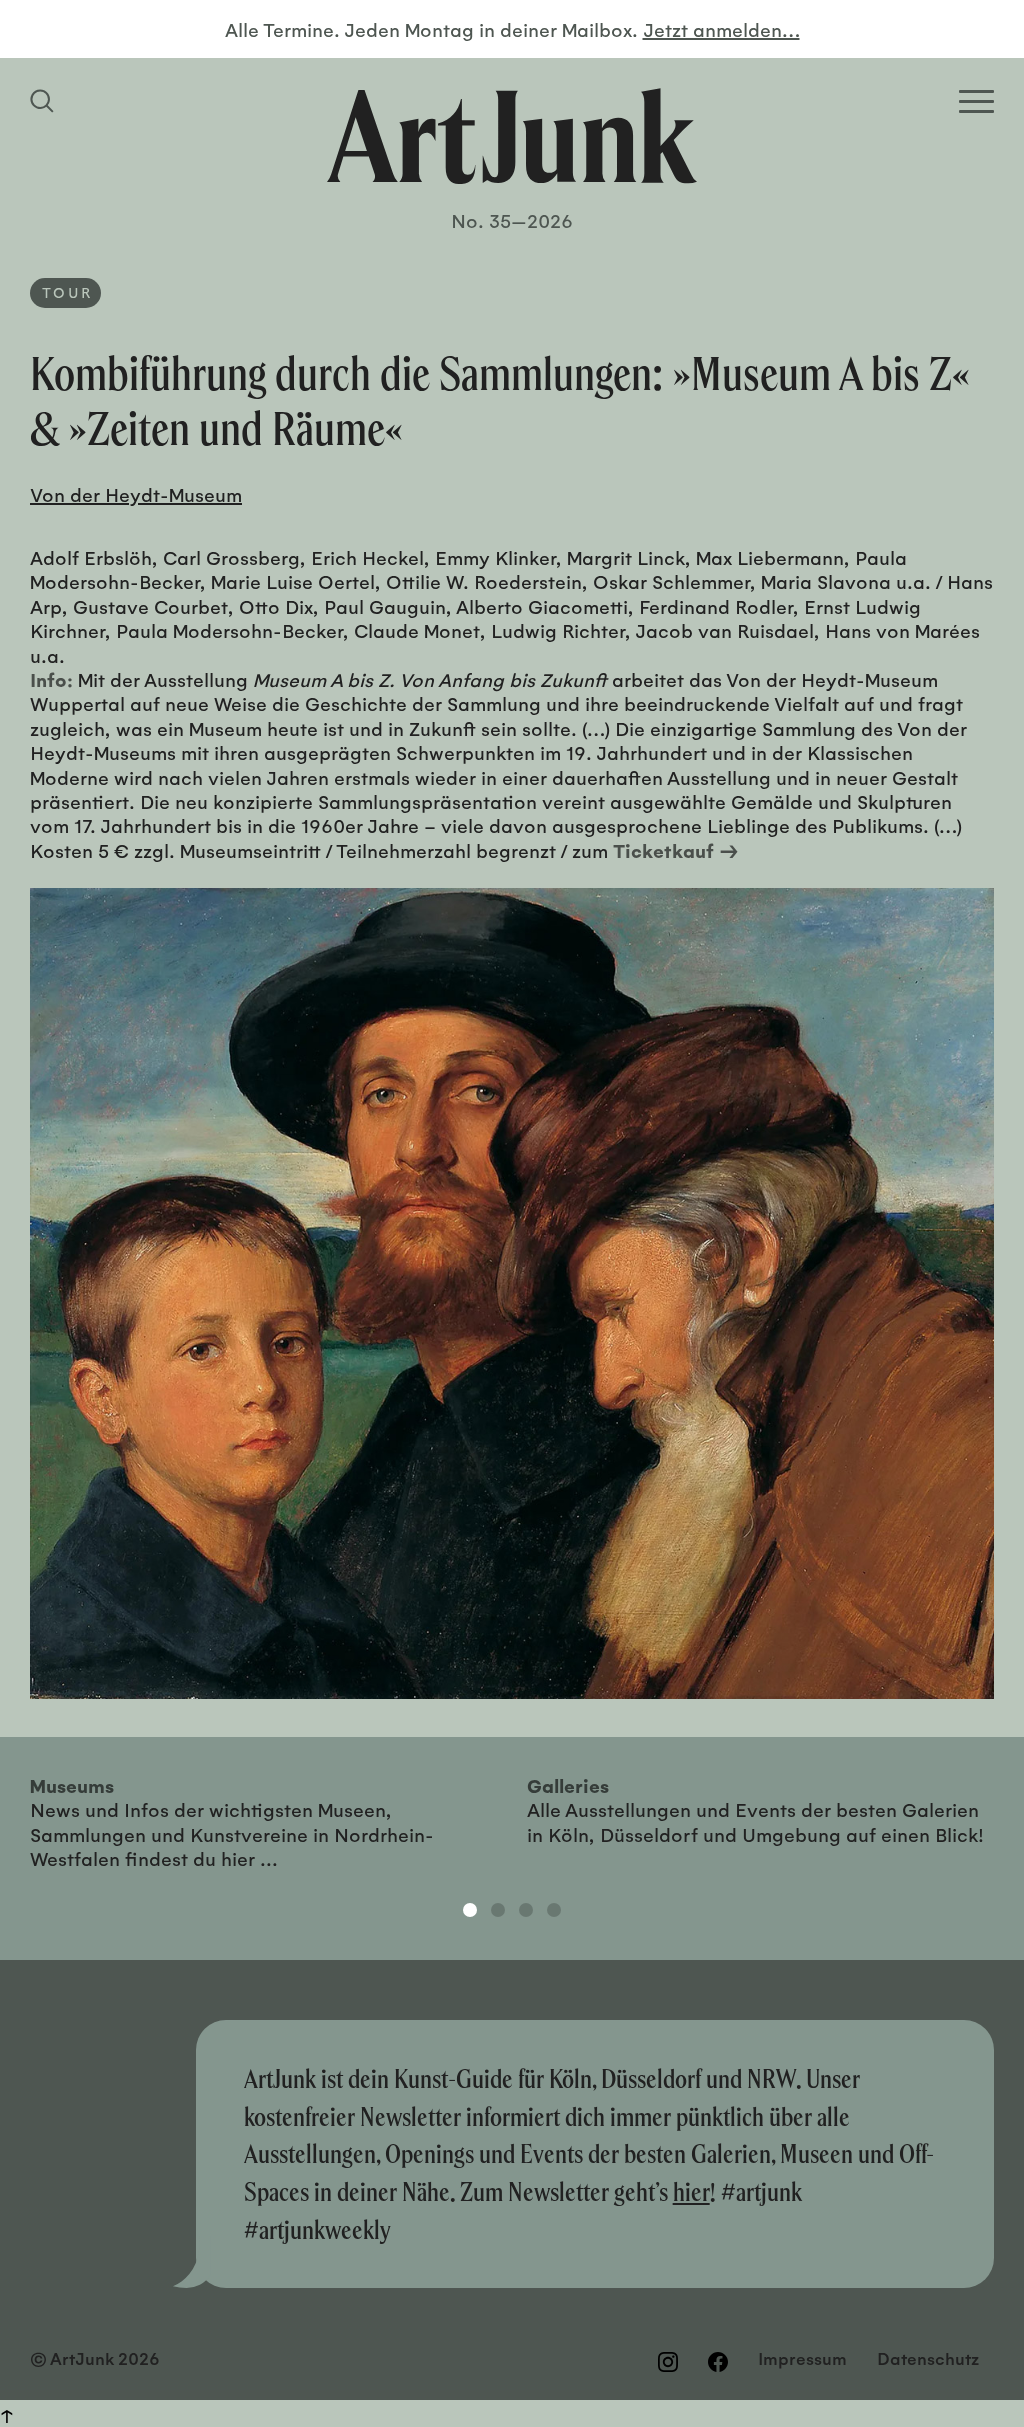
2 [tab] (498, 1910)
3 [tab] (526, 1910)
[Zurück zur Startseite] (512, 136)
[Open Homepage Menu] (976, 101)
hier (691, 2191)
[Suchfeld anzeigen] (45, 101)
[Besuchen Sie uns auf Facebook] (718, 2361)
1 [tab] (470, 1910)
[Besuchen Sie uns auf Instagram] (668, 2361)
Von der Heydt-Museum (136, 494)
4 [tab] (554, 1910)
